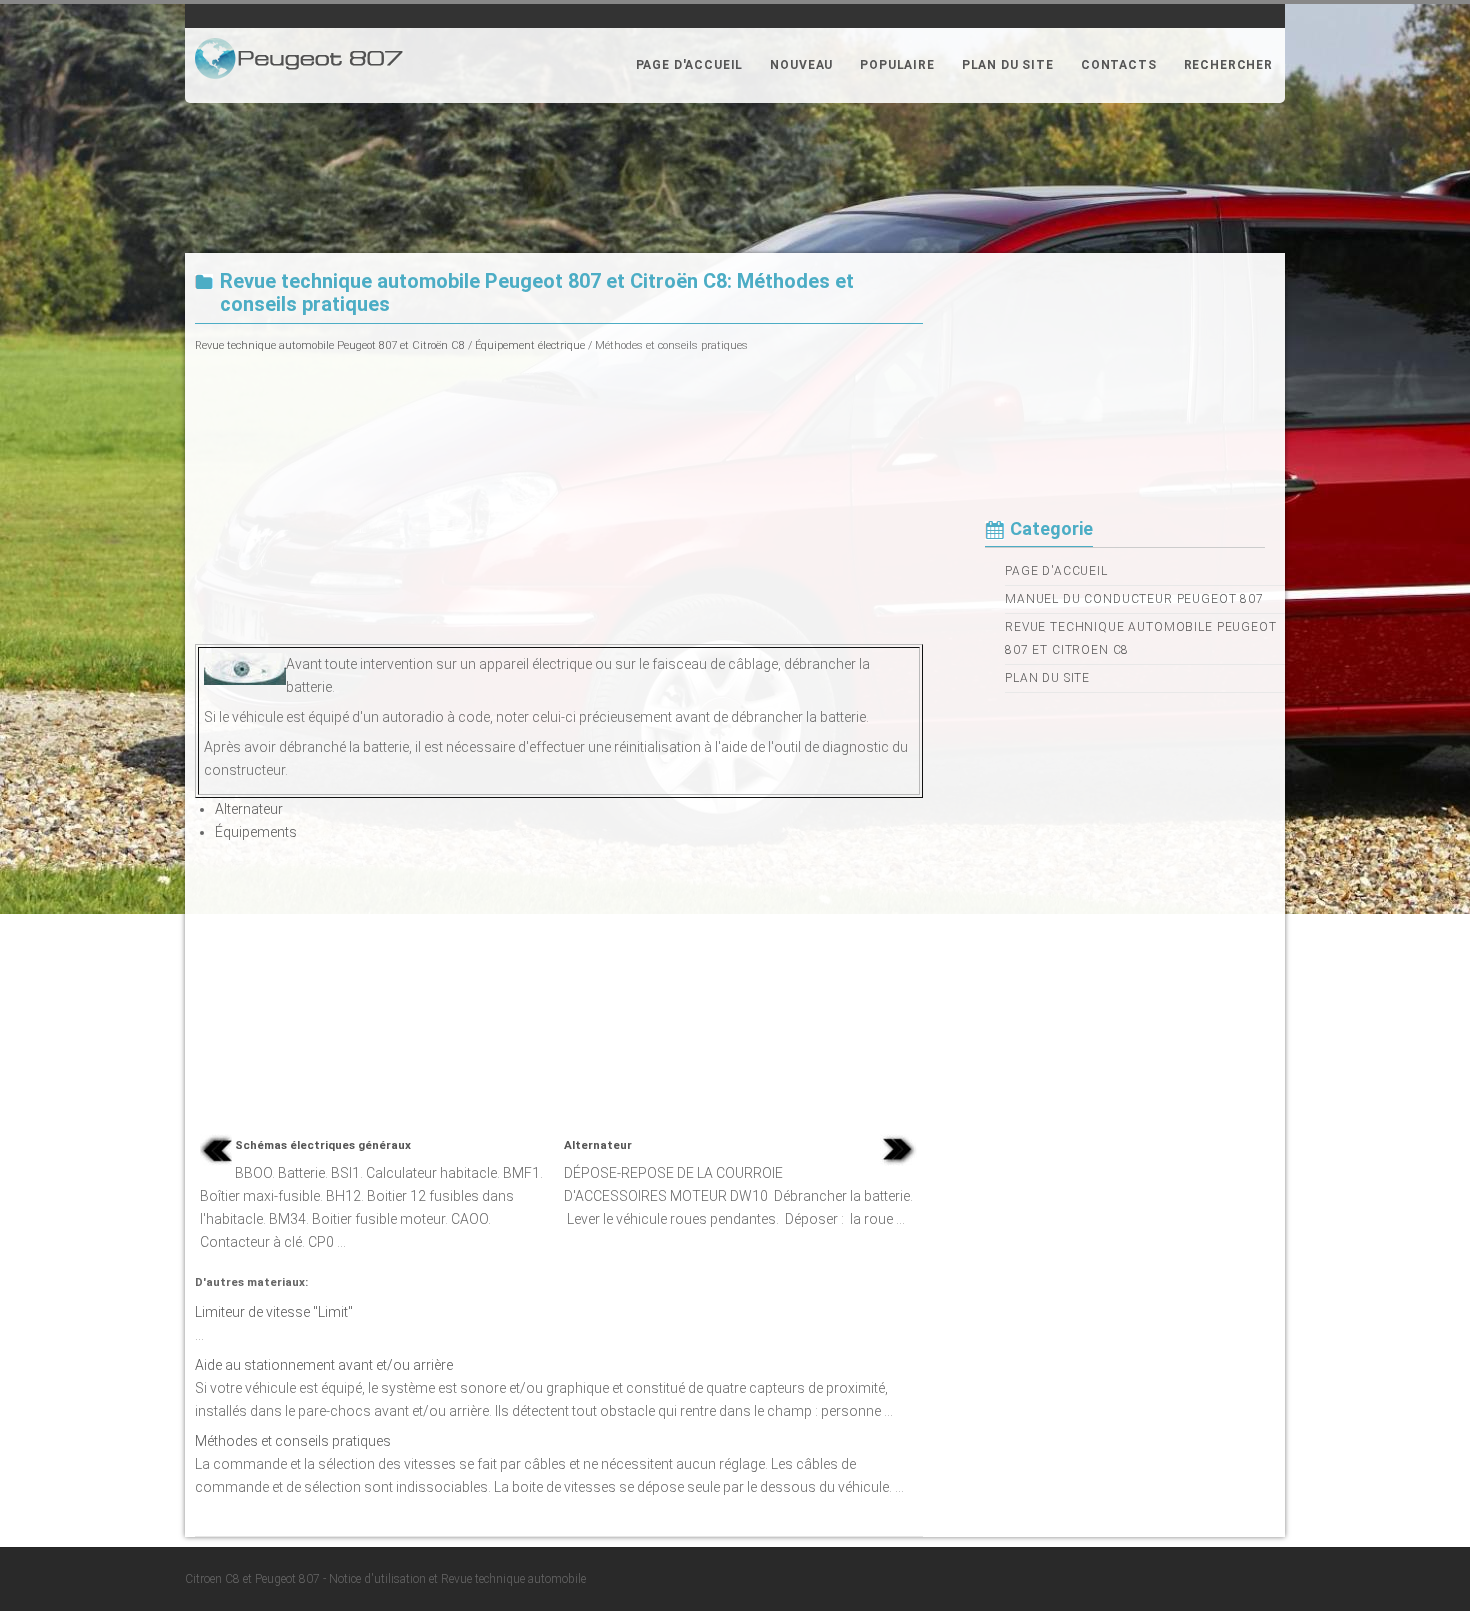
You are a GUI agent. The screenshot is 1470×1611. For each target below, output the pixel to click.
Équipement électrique (530, 345)
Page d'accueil (690, 65)
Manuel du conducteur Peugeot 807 (1134, 599)
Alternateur (249, 809)
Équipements (256, 832)
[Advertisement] (559, 497)
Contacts (1119, 65)
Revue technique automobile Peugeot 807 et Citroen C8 (1141, 638)
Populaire (897, 65)
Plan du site (1008, 65)
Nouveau (801, 65)
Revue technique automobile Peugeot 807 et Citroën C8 (330, 345)
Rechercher (1228, 65)
